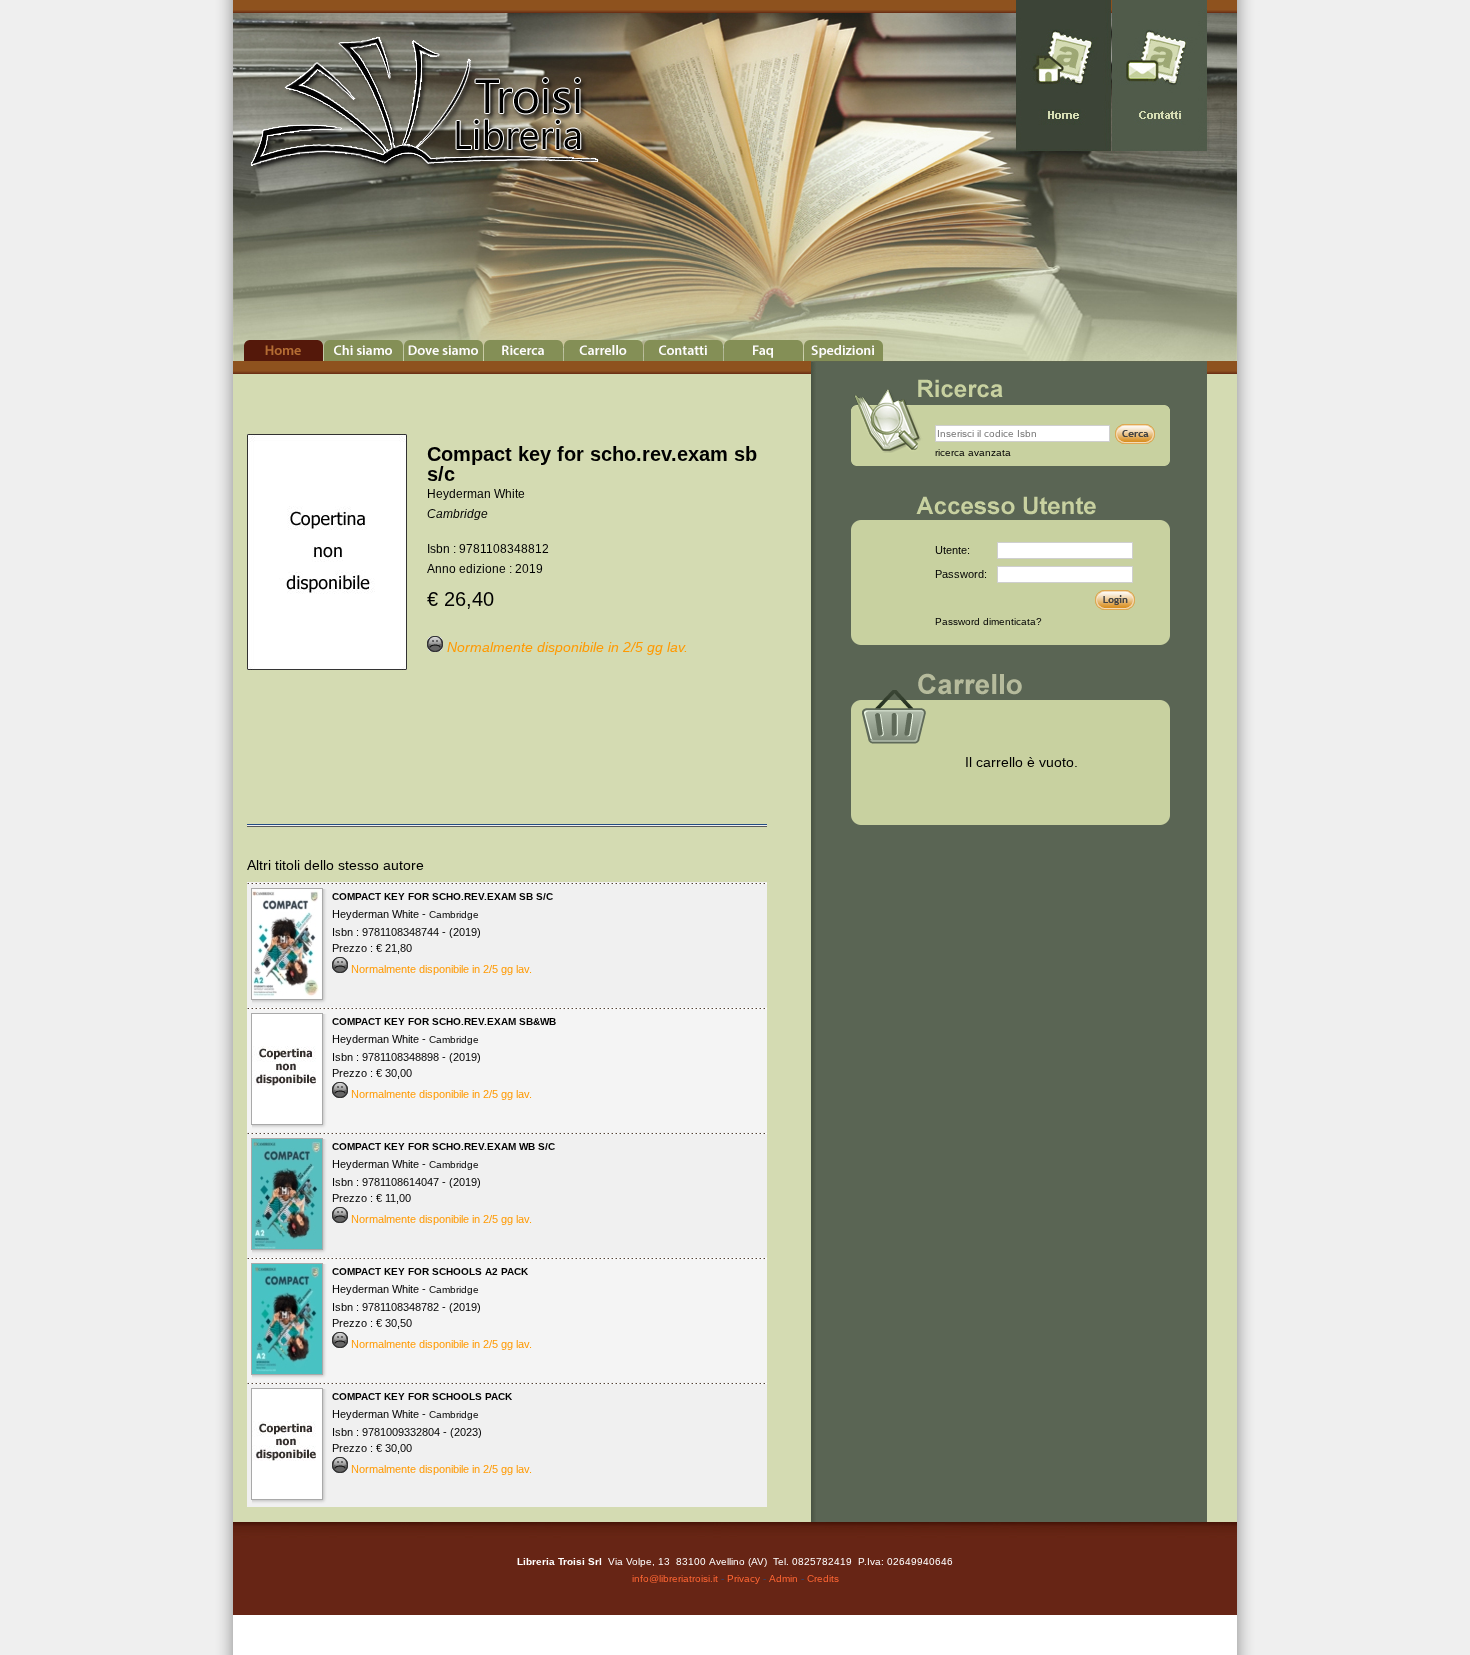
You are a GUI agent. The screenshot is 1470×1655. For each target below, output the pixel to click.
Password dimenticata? (988, 621)
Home (283, 350)
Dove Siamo (443, 350)
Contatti (683, 350)
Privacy (743, 1578)
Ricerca (523, 350)
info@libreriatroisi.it (675, 1578)
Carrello (603, 350)
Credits (823, 1578)
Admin (783, 1578)
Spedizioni (843, 350)
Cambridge (457, 514)
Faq (763, 350)
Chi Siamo (363, 350)
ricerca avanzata (973, 452)
